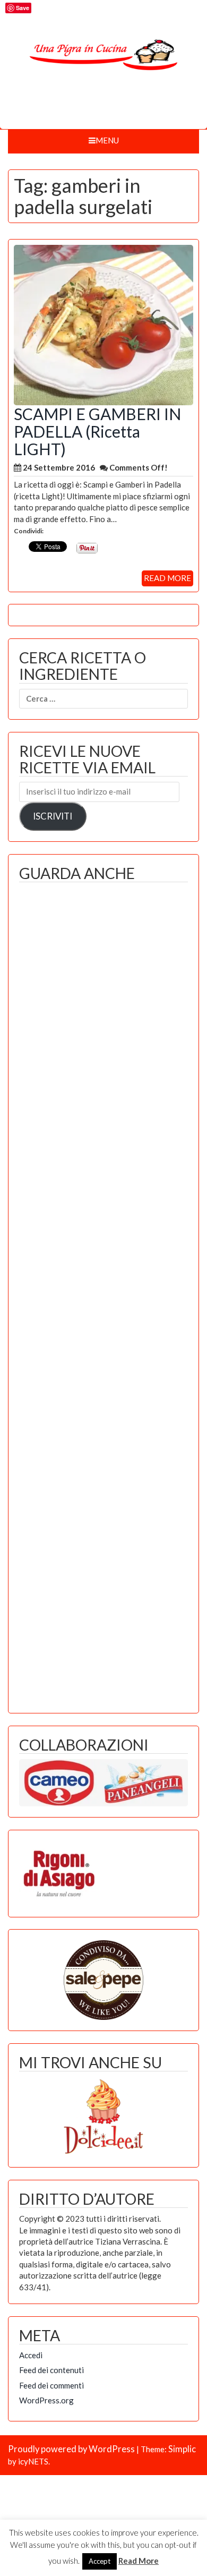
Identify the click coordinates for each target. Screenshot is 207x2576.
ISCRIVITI (53, 816)
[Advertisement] (103, 1295)
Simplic (182, 2449)
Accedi (31, 2355)
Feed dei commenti (51, 2385)
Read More (139, 2561)
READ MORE (167, 578)
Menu (107, 140)
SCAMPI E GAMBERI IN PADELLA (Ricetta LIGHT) (97, 431)
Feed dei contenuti (51, 2370)
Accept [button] (100, 2561)
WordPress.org (46, 2400)
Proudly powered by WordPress (71, 2449)
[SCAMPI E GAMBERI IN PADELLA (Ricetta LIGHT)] (103, 324)
